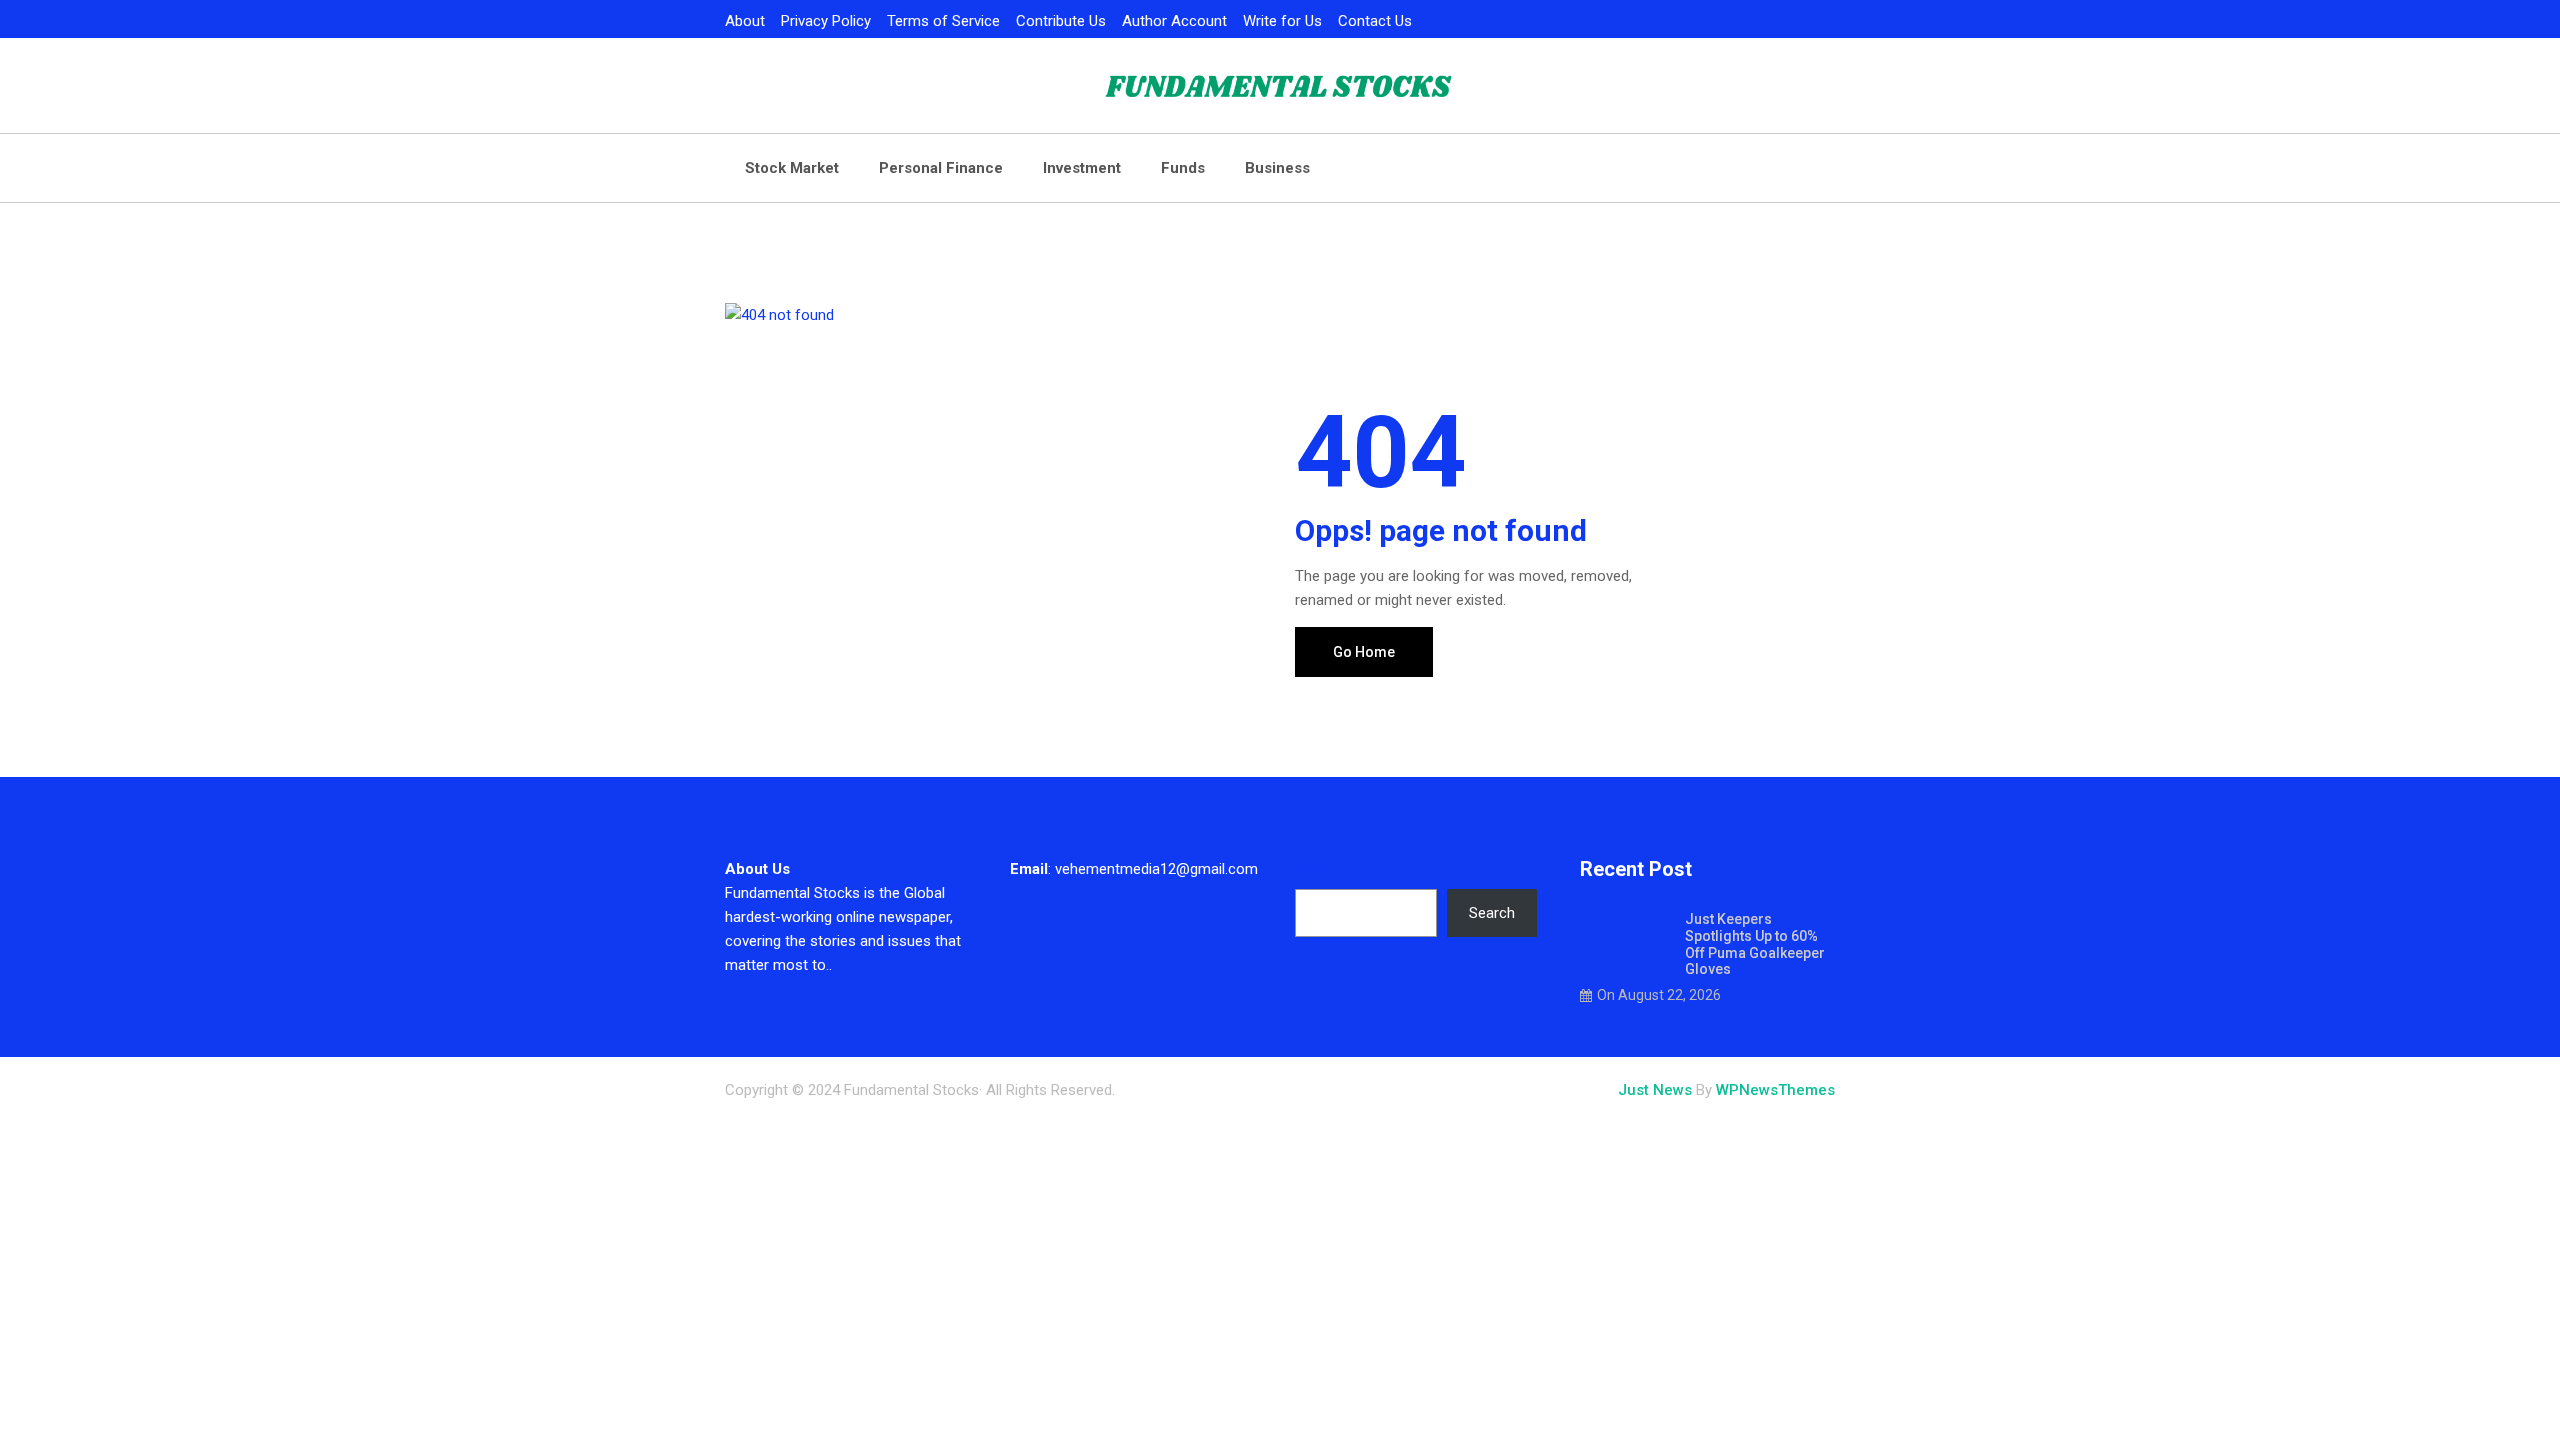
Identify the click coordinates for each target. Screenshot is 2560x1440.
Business (1277, 168)
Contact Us (1375, 21)
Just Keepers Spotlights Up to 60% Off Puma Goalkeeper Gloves (1755, 944)
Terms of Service (943, 21)
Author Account (1174, 21)
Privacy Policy (826, 21)
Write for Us (1282, 21)
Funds (1183, 168)
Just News (1655, 1090)
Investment (1082, 168)
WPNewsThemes (1775, 1090)
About (745, 21)
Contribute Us (1061, 21)
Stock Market (792, 168)
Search (1318, 869)
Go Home (1364, 652)
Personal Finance (941, 168)
